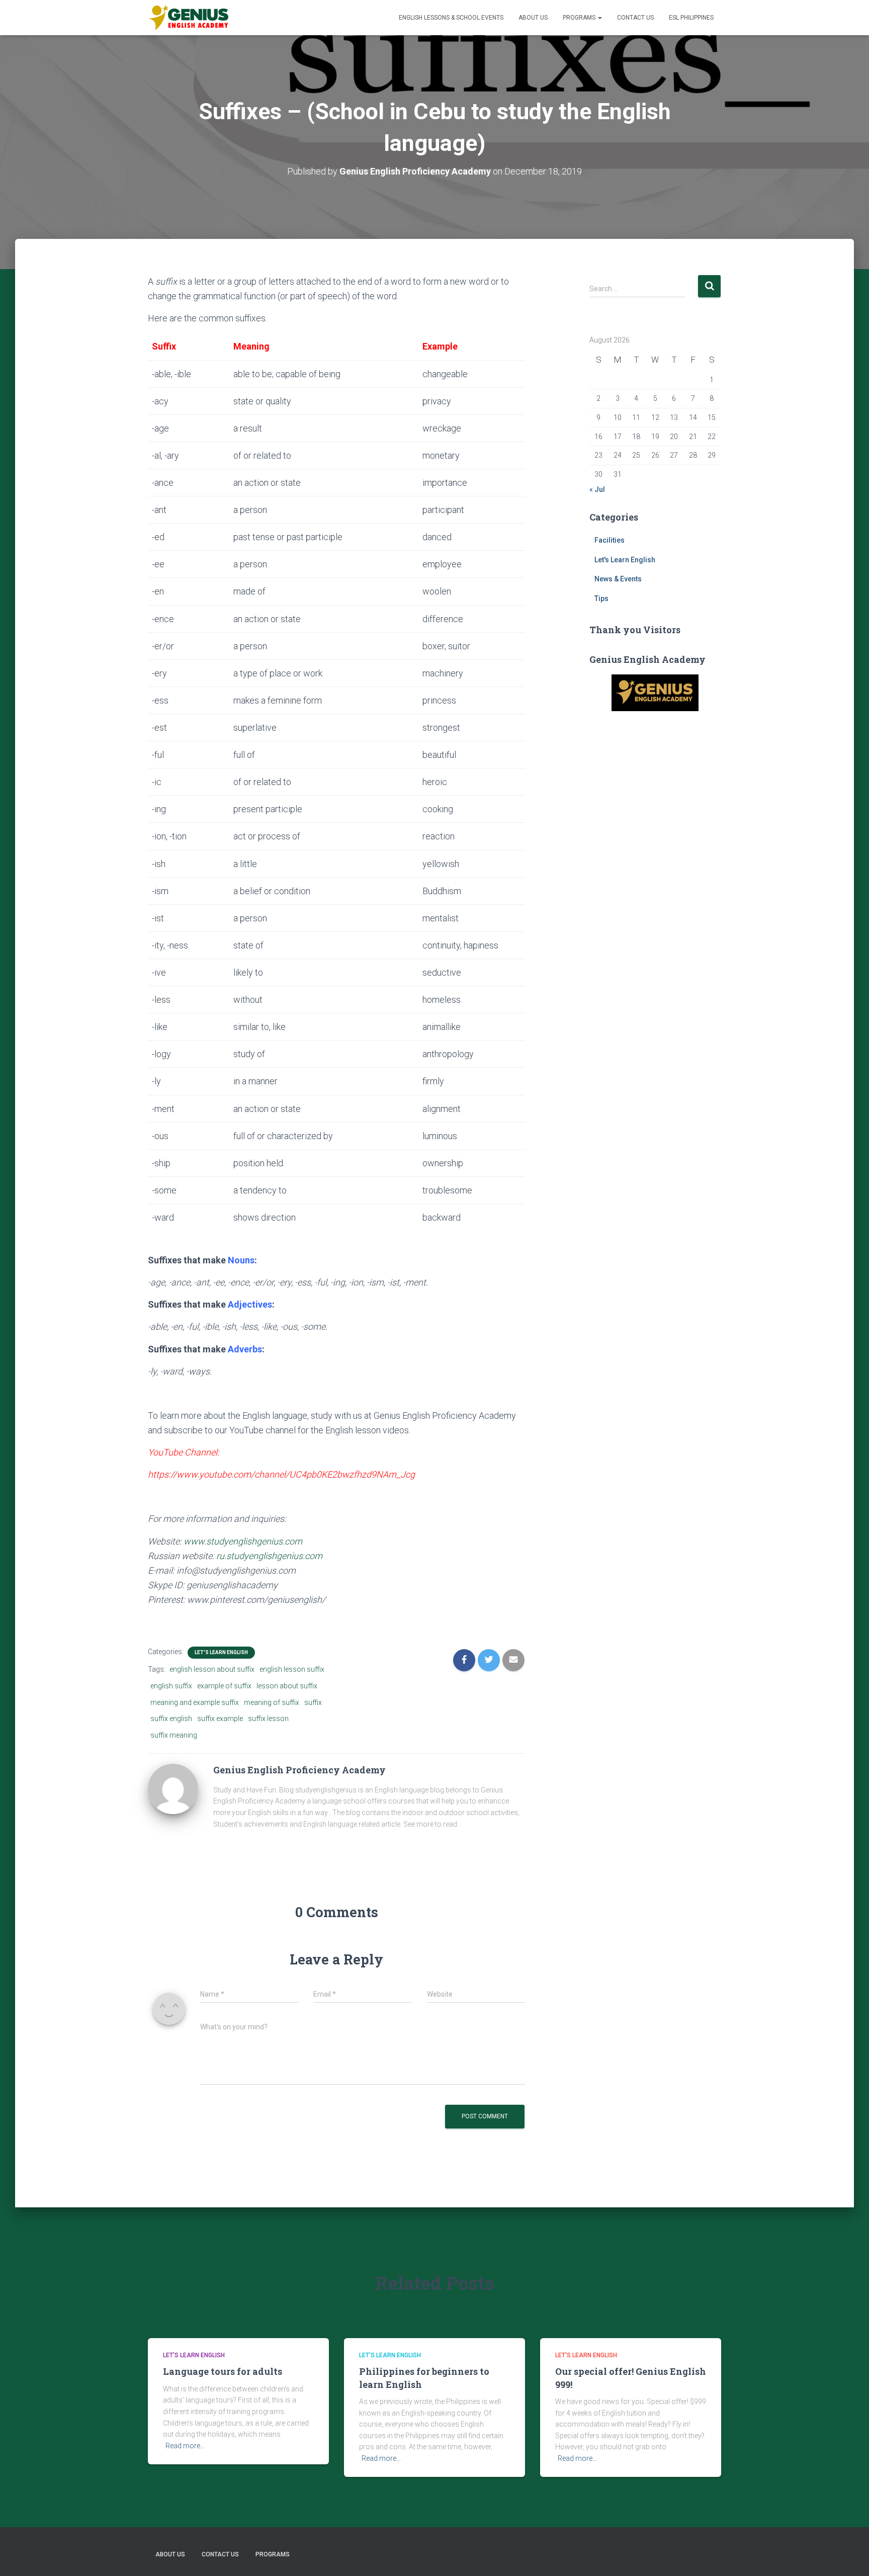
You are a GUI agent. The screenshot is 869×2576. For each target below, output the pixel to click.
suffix (313, 1702)
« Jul (597, 489)
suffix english (171, 1719)
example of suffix (224, 1686)
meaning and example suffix (195, 1702)
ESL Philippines (691, 18)
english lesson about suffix (212, 1669)
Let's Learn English (221, 1652)
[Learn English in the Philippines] (188, 18)
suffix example (220, 1719)
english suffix (171, 1686)
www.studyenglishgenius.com (243, 1541)
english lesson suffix (292, 1669)
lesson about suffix (287, 1686)
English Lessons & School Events (451, 18)
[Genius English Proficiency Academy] (173, 1788)
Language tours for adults (223, 2371)
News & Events (618, 579)
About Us (533, 18)
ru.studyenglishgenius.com (269, 1556)
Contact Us (635, 18)
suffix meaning (174, 1735)
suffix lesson (268, 1719)
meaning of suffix (272, 1702)
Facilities (610, 540)
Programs (580, 18)
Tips (601, 598)
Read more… (185, 2446)
